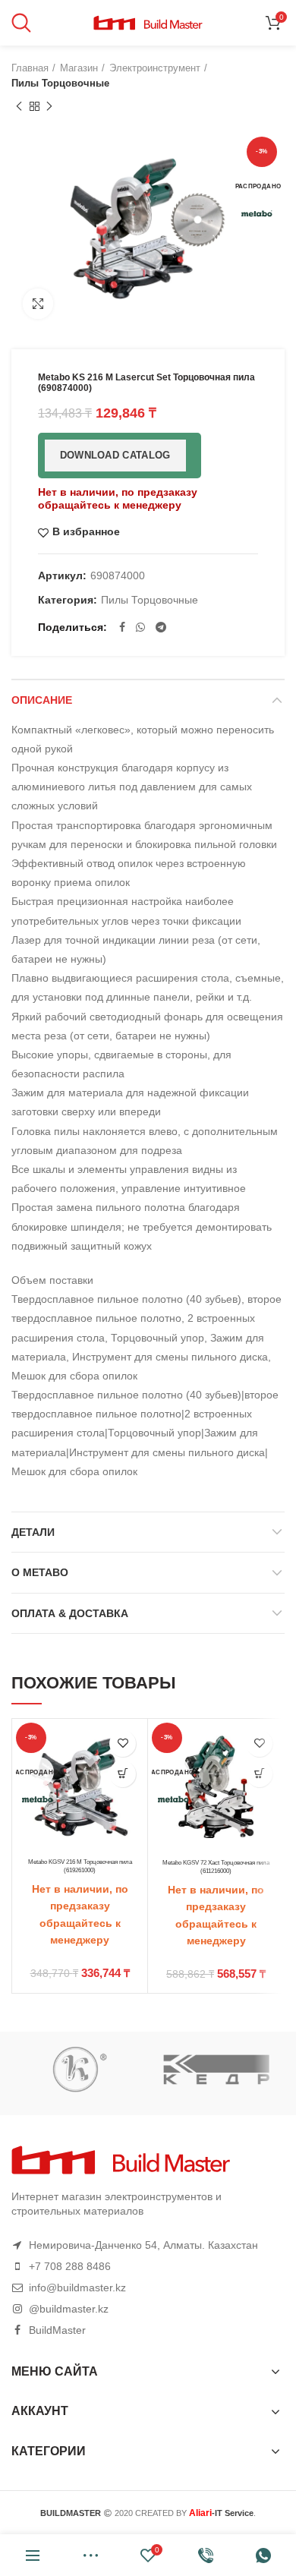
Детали (33, 1532)
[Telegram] (161, 627)
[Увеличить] (38, 304)
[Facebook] (122, 627)
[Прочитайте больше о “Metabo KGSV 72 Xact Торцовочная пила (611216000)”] (259, 1774)
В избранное (86, 532)
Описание (42, 700)
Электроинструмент (155, 68)
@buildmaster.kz (69, 2309)
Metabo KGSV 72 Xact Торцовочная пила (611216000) (216, 1867)
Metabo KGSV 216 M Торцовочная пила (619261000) (80, 1866)
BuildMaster (57, 2330)
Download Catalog (115, 455)
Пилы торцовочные (60, 83)
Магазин (79, 68)
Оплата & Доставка (70, 1613)
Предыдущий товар (19, 106)
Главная (30, 68)
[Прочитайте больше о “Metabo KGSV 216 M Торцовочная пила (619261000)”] (123, 1774)
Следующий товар (49, 106)
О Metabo (40, 1572)
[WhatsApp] (140, 627)
